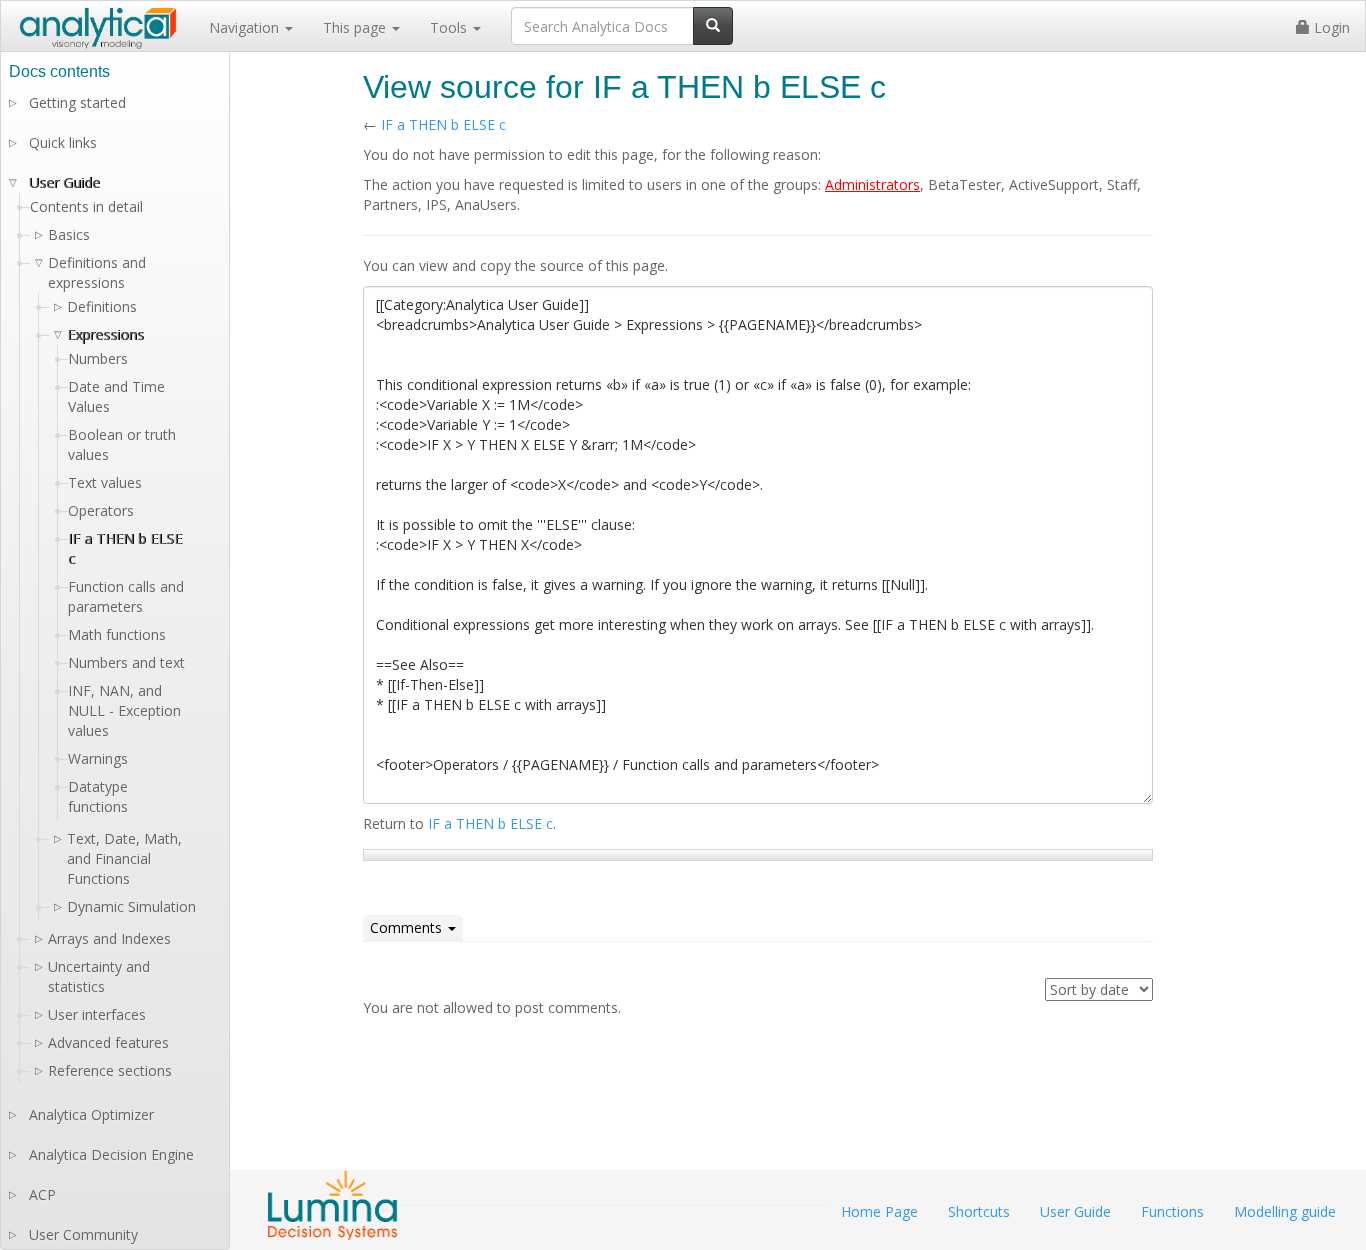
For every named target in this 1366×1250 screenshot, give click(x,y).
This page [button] (356, 27)
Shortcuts (979, 1211)
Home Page (879, 1211)
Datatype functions (98, 796)
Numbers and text (126, 662)
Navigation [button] (246, 27)
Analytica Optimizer (91, 1114)
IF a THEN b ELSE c (443, 124)
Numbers (98, 358)
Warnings (98, 758)
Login (1330, 27)
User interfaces (97, 1014)
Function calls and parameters (126, 596)
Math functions (117, 634)
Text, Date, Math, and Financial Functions (124, 858)
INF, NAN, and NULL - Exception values (124, 710)
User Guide (64, 182)
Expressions (105, 334)
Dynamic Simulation (131, 906)
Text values (105, 482)
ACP (42, 1194)
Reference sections (110, 1070)
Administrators (872, 184)
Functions (1172, 1211)
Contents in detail (86, 206)
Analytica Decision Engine (111, 1154)
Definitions (102, 306)
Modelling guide (1285, 1211)
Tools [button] (450, 27)
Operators (101, 510)
